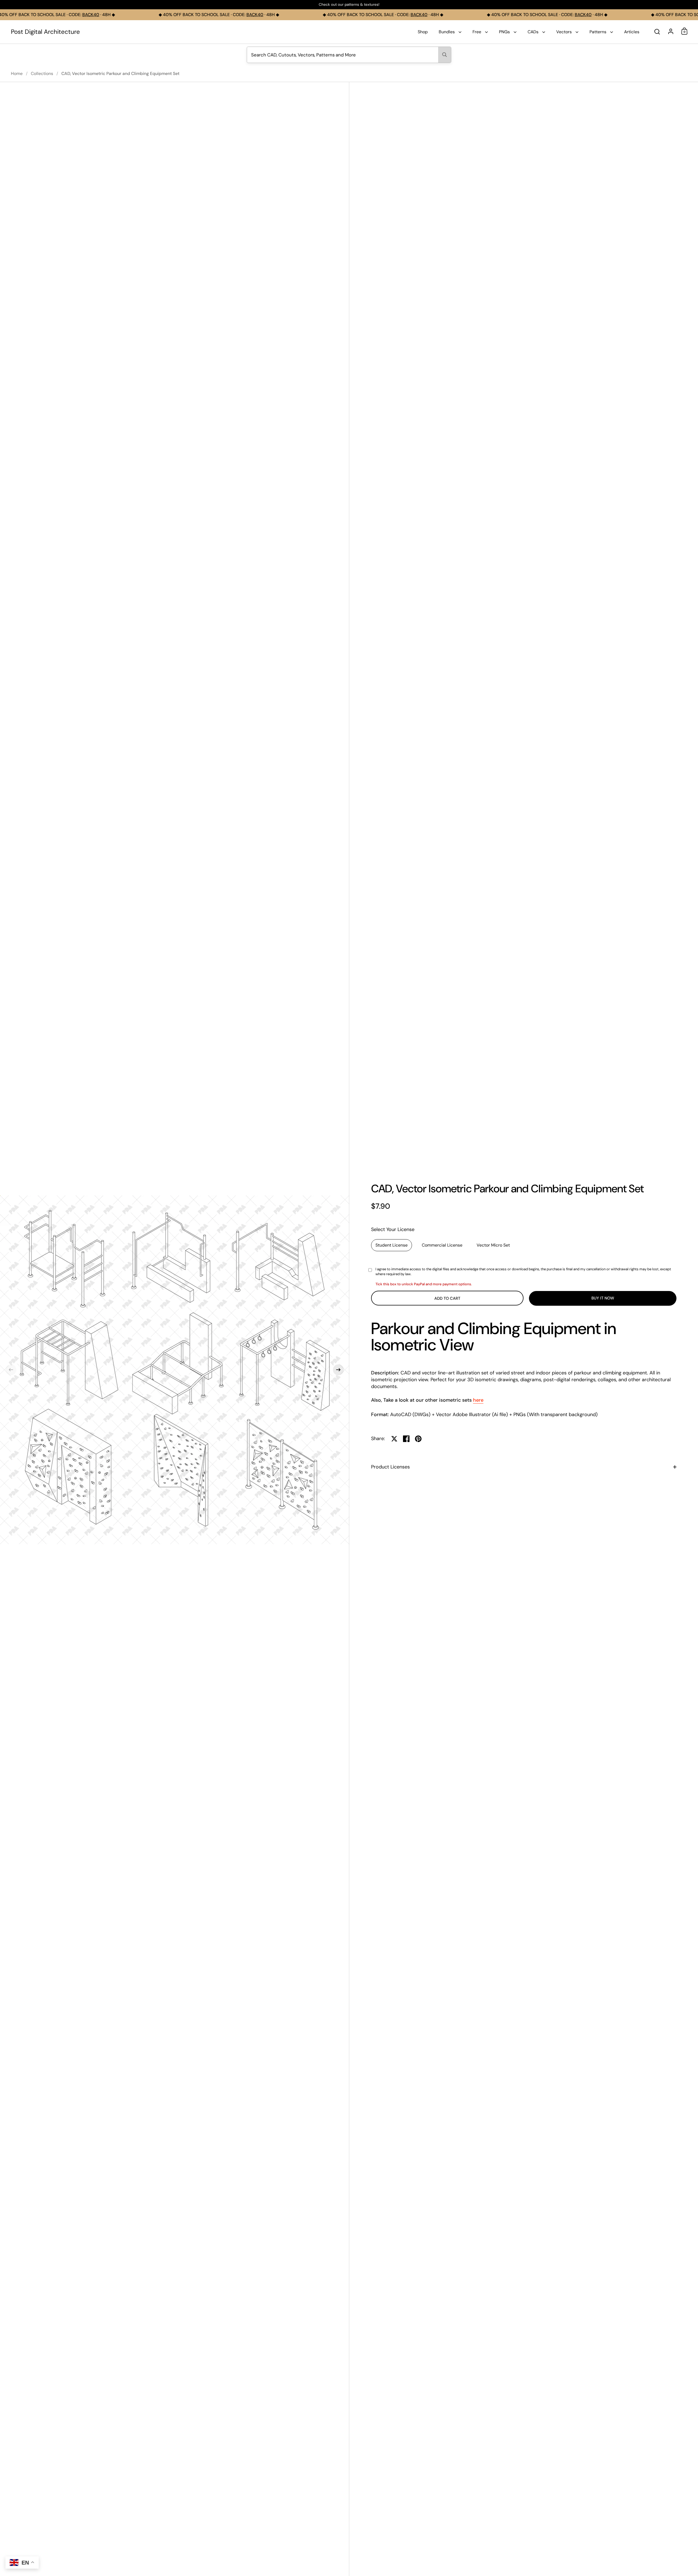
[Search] (445, 55)
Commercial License (442, 1245)
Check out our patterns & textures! (349, 5)
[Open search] (657, 32)
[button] (11, 1370)
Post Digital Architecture (45, 32)
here (478, 1400)
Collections (42, 73)
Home (17, 73)
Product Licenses (390, 1467)
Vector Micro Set (493, 1245)
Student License (392, 1245)
